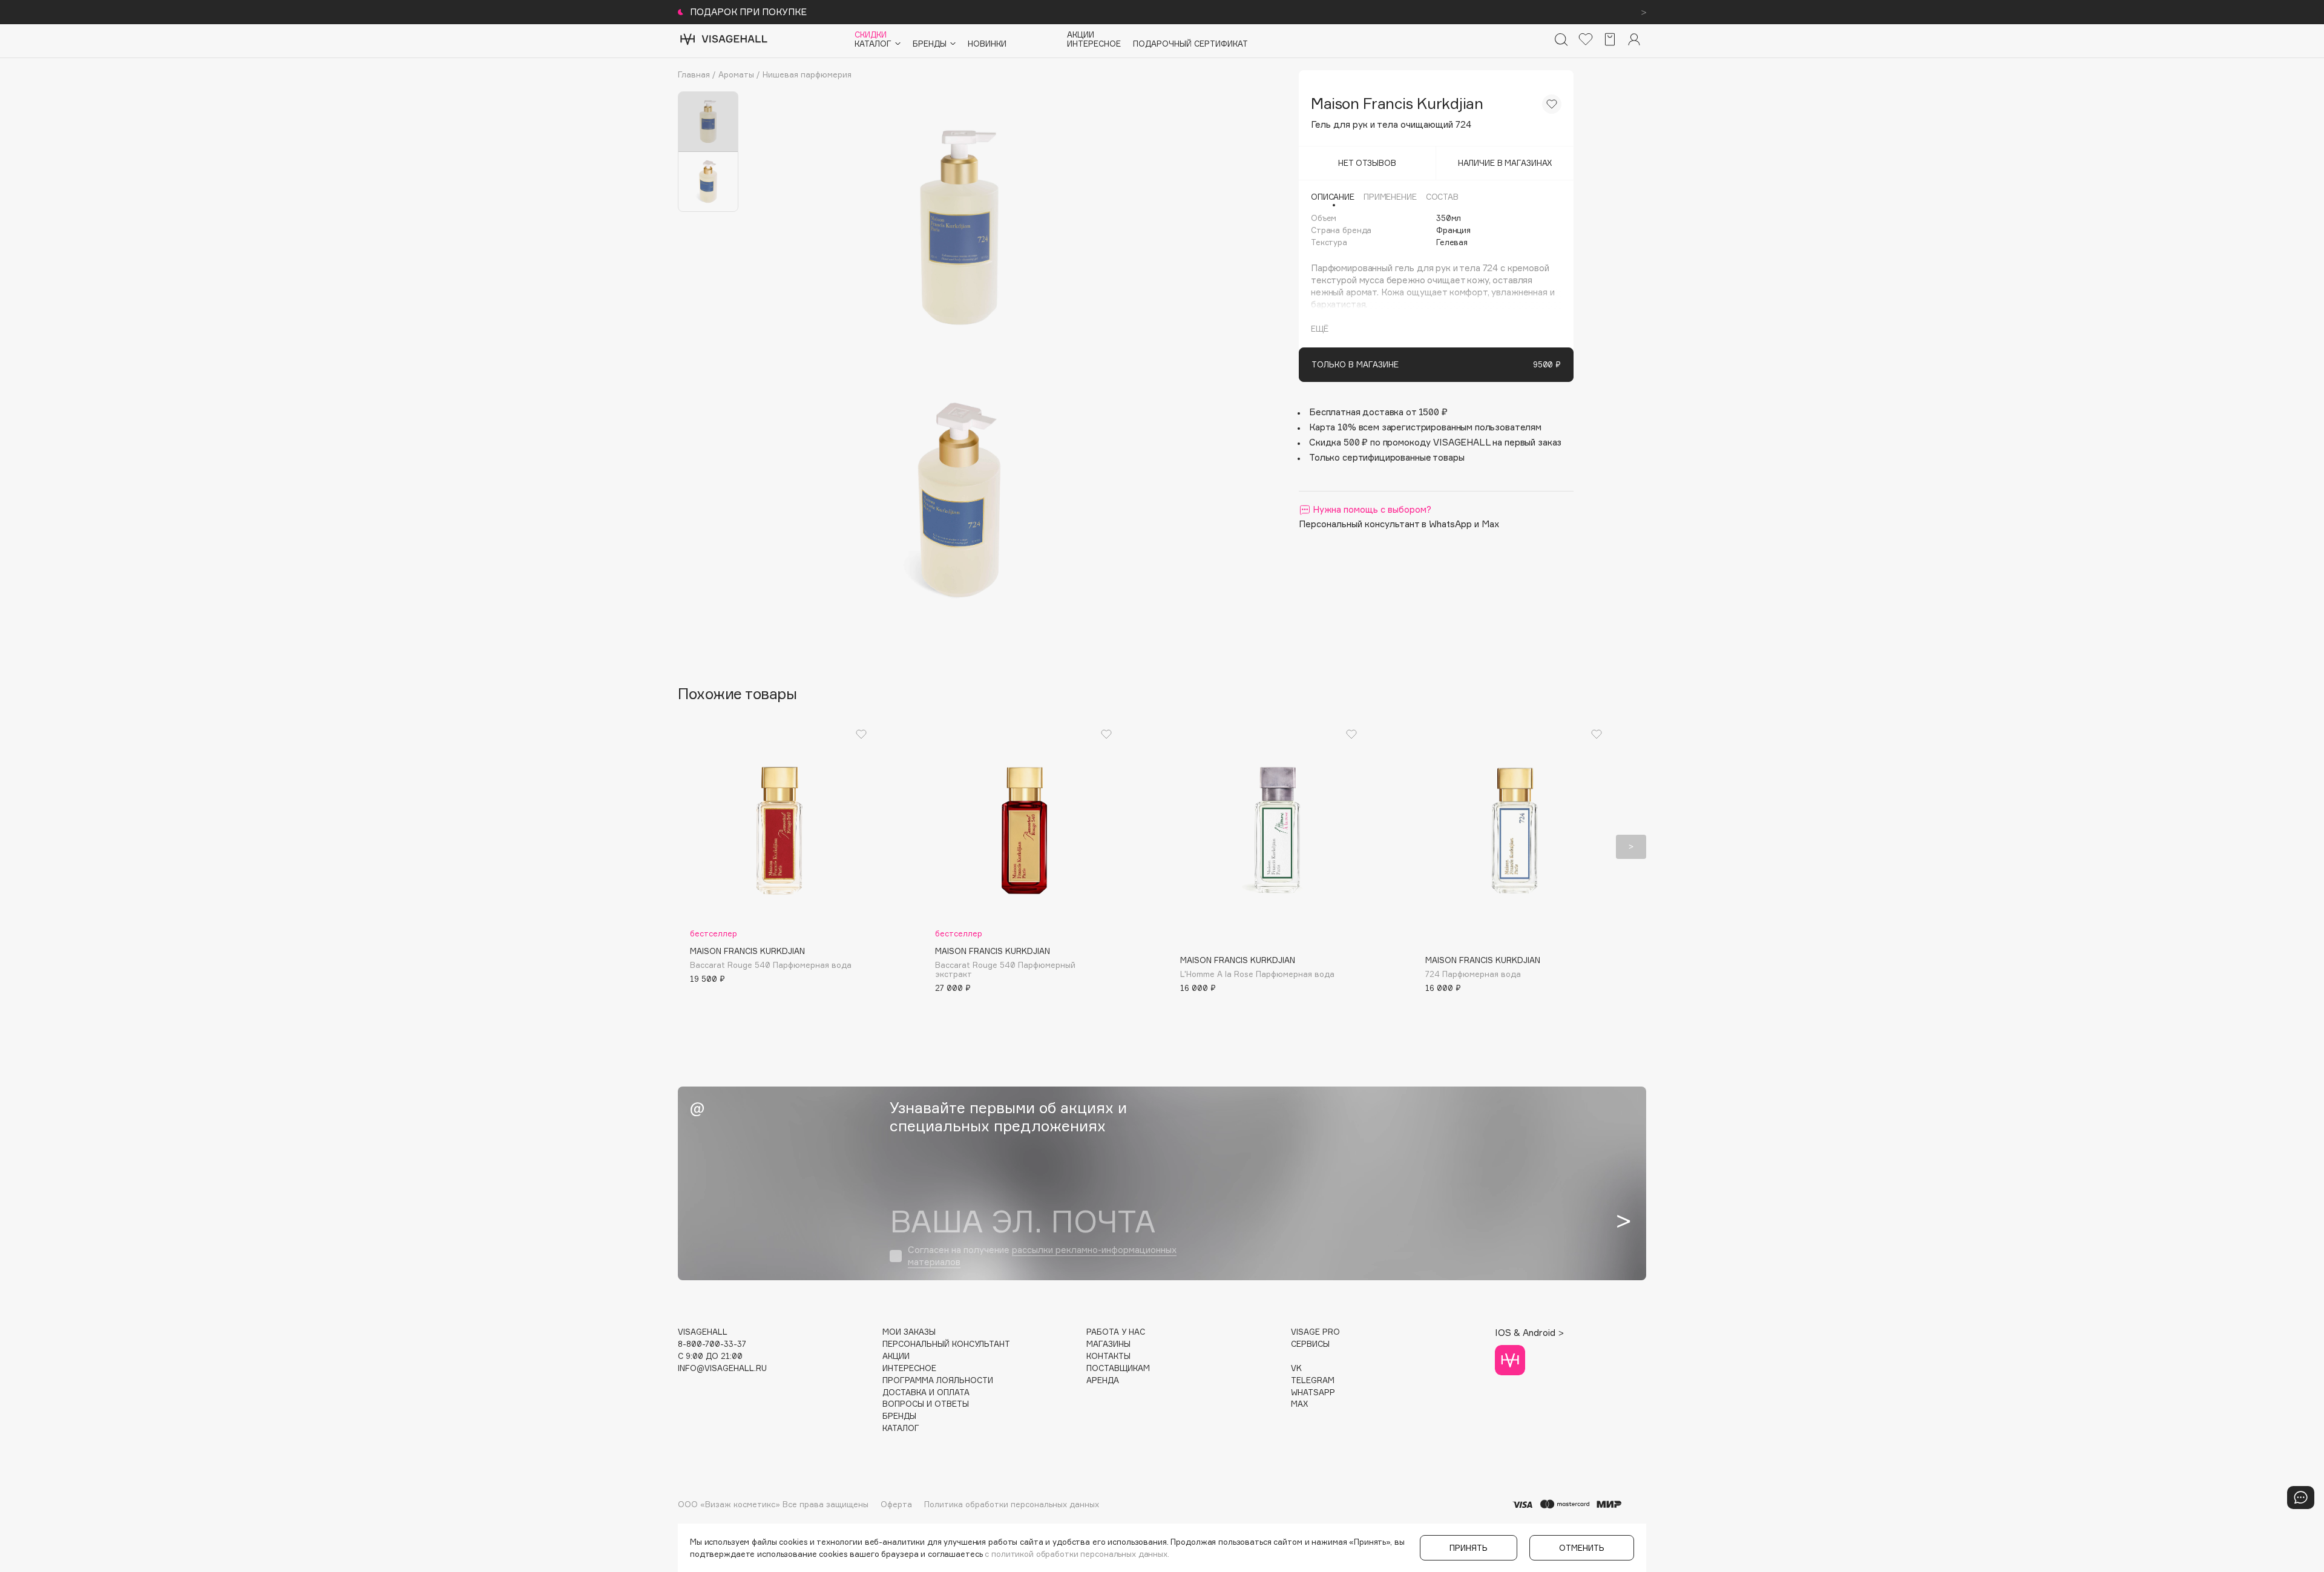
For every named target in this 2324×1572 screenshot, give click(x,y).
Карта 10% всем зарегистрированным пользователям (1425, 427)
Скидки (871, 35)
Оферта (896, 1504)
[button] (693, 847)
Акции (1081, 35)
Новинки (987, 44)
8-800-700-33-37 (712, 1344)
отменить (1582, 1548)
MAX (1299, 1404)
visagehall (703, 1332)
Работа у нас (1116, 1332)
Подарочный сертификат (1190, 44)
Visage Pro (1315, 1332)
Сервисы (1310, 1344)
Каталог (901, 1428)
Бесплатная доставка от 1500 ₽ (1378, 412)
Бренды (899, 1416)
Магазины (1108, 1344)
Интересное (1094, 44)
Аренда (1103, 1380)
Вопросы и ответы (926, 1404)
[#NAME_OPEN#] (2301, 1498)
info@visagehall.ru (722, 1368)
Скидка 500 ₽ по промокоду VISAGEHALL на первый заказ (1435, 442)
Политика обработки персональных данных (1012, 1504)
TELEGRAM (1313, 1380)
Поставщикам (1118, 1368)
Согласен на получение (1042, 1256)
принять (1469, 1548)
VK (1296, 1368)
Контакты (1108, 1356)
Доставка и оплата (926, 1393)
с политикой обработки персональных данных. (1077, 1554)
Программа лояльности (938, 1380)
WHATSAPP (1313, 1393)
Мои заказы (909, 1332)
